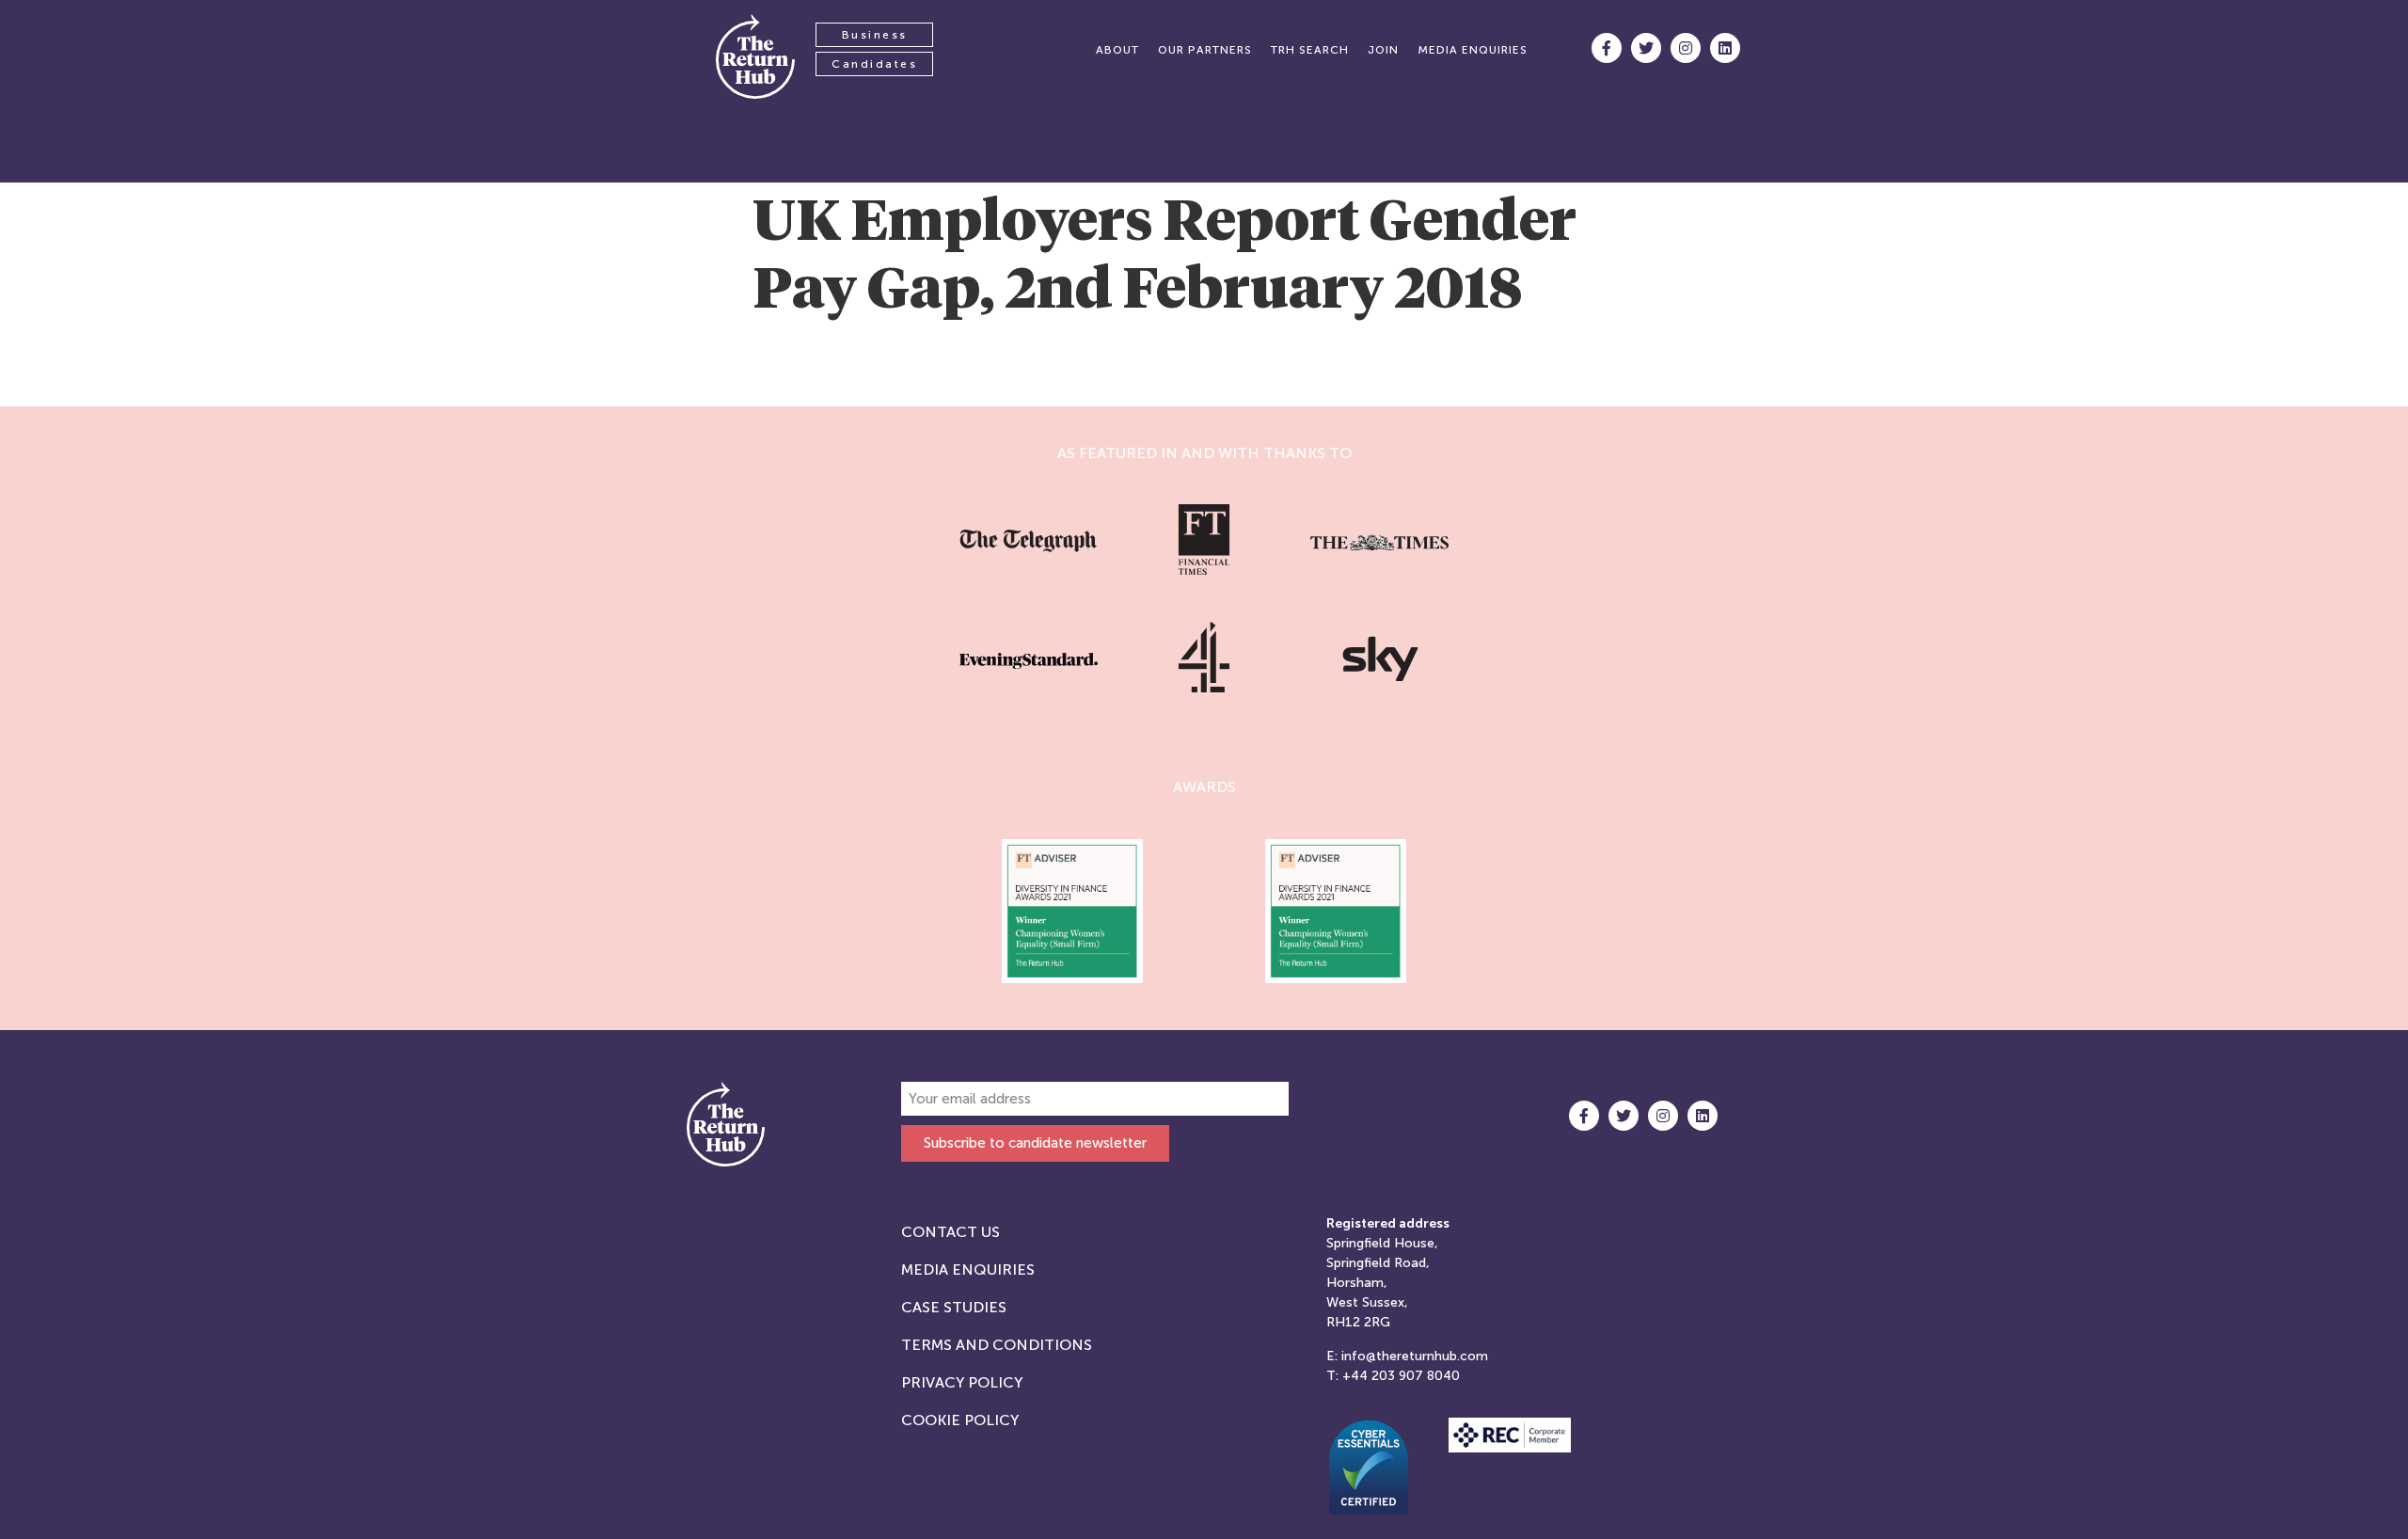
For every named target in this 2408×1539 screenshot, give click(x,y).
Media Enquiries (968, 1269)
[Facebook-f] (1607, 48)
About (1117, 50)
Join (1383, 50)
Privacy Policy (962, 1382)
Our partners (1205, 50)
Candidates (874, 64)
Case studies (954, 1307)
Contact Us (951, 1232)
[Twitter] (1646, 48)
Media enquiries (1473, 50)
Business (875, 35)
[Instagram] (1686, 48)
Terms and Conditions (997, 1345)
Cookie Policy (960, 1420)
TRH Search (1310, 50)
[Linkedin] (1725, 48)
